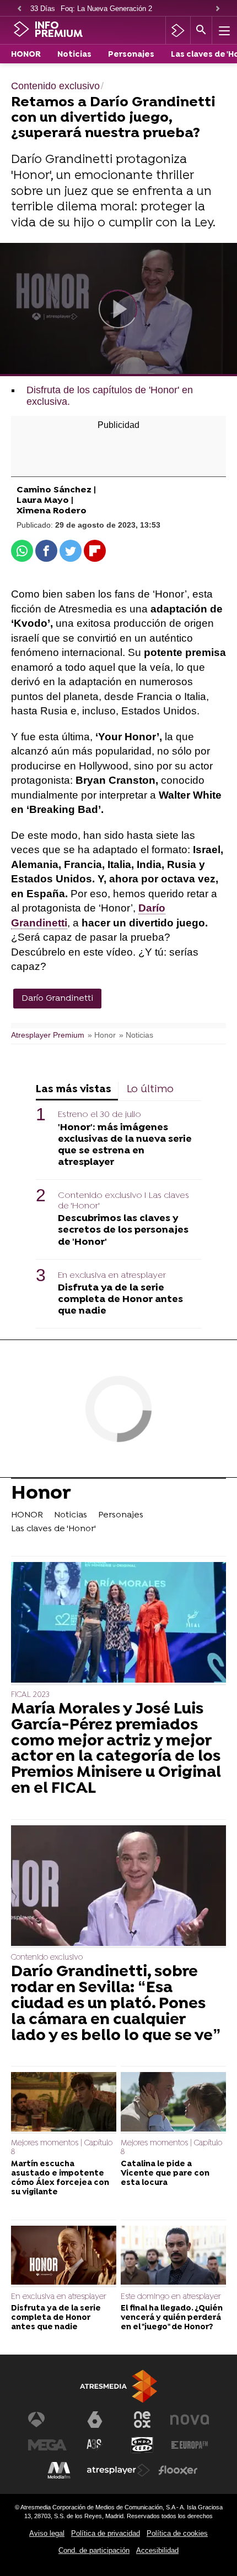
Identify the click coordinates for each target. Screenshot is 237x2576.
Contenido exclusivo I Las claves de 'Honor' (123, 1201)
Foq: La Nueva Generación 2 (106, 9)
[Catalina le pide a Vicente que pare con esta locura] (173, 2103)
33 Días (43, 9)
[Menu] (223, 30)
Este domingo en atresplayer (171, 2297)
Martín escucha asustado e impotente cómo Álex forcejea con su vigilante (60, 2179)
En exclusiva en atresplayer (112, 1276)
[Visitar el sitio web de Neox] (142, 2420)
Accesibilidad (157, 2550)
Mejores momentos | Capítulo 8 (62, 2148)
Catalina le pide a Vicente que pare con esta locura (165, 2174)
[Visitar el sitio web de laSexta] (95, 2420)
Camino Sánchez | (56, 490)
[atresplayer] (178, 30)
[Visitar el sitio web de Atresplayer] (118, 2470)
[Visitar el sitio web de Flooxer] (178, 2470)
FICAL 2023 (30, 1695)
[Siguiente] (218, 9)
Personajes (131, 55)
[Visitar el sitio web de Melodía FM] (59, 2470)
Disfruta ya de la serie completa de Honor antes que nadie (120, 1300)
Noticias (74, 55)
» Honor (102, 1035)
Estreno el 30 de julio (99, 1115)
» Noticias (136, 1035)
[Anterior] (19, 9)
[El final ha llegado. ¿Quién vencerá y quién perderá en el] (173, 2257)
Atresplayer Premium (48, 1035)
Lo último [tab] (150, 1090)
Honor (41, 1495)
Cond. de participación (94, 2550)
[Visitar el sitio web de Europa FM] (190, 2445)
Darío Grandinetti (57, 999)
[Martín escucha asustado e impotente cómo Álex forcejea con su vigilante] (64, 2103)
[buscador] (201, 30)
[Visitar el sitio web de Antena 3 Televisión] (47, 2420)
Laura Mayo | (45, 501)
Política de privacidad (106, 2533)
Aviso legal (47, 2533)
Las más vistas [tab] (74, 1090)
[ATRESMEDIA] (118, 2386)
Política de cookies (177, 2533)
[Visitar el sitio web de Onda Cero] (142, 2445)
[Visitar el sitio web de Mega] (47, 2445)
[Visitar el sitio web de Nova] (190, 2420)
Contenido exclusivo (47, 1958)
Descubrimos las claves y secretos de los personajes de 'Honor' (123, 1230)
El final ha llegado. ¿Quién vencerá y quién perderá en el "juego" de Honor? (172, 2318)
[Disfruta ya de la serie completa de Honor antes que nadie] (64, 2257)
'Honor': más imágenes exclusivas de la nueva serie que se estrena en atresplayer (125, 1145)
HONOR (26, 55)
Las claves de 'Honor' (53, 1529)
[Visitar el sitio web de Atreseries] (95, 2445)
